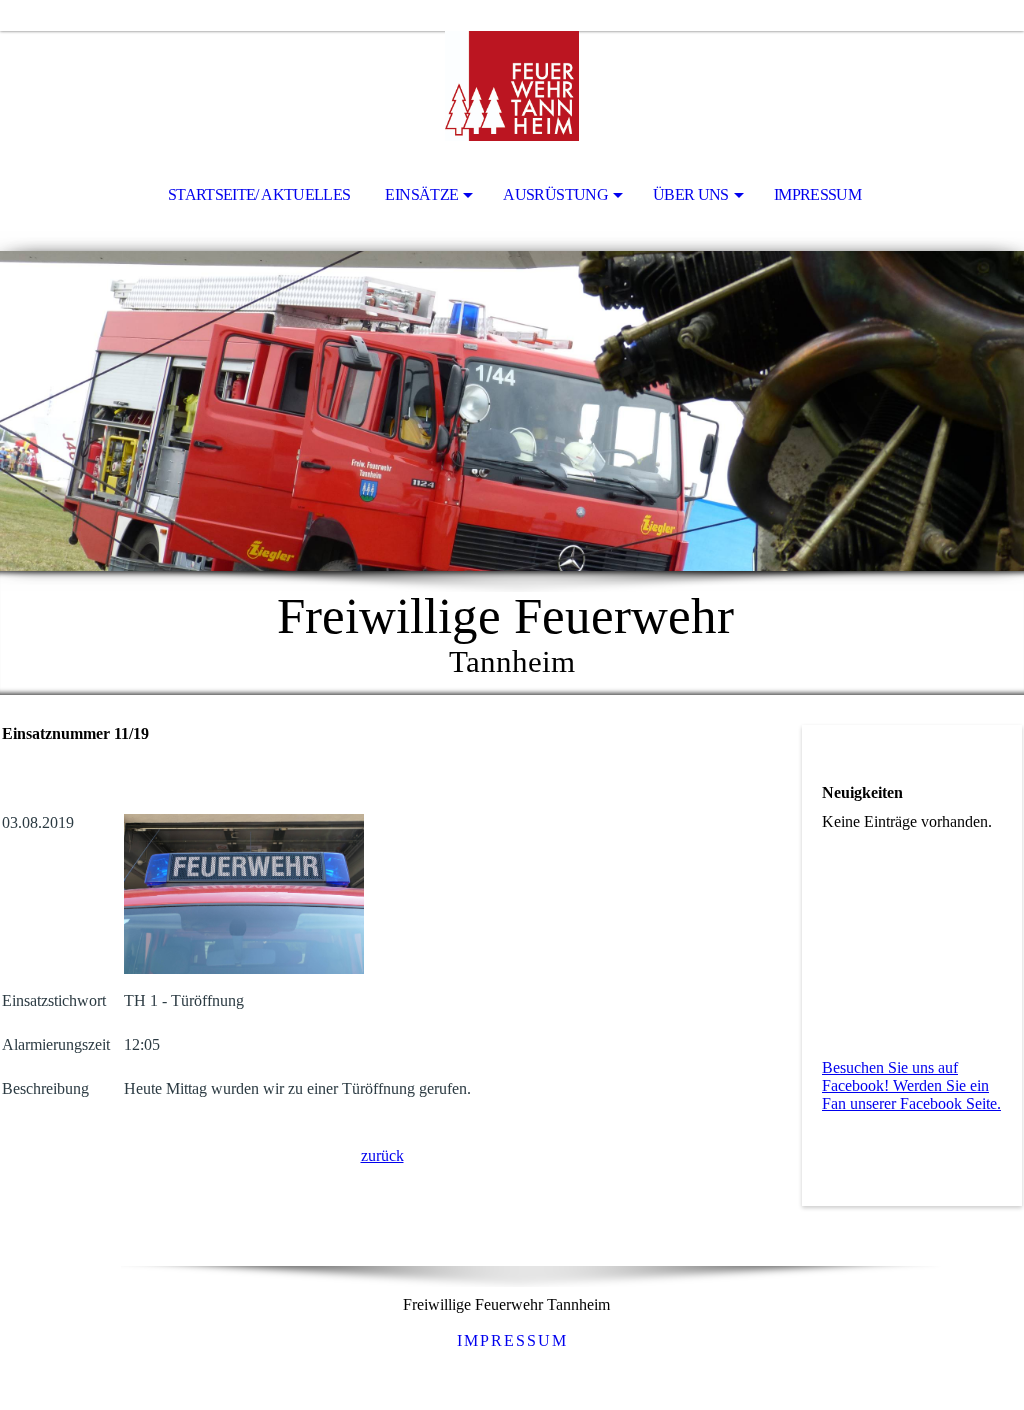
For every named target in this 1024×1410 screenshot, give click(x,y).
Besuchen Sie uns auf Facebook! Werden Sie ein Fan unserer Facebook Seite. (911, 1085)
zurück (382, 1155)
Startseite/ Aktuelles (259, 194)
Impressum (817, 194)
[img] (512, 86)
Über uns (691, 194)
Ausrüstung (555, 194)
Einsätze (421, 194)
